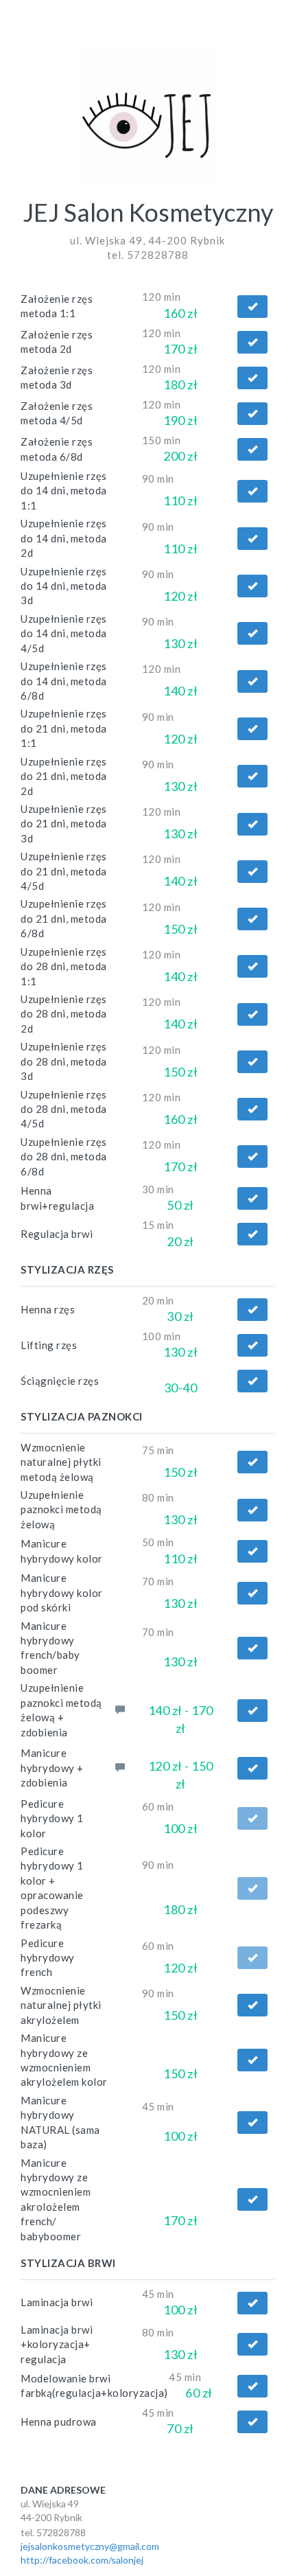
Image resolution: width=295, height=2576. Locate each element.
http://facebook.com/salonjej (82, 2560)
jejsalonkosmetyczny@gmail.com (90, 2546)
